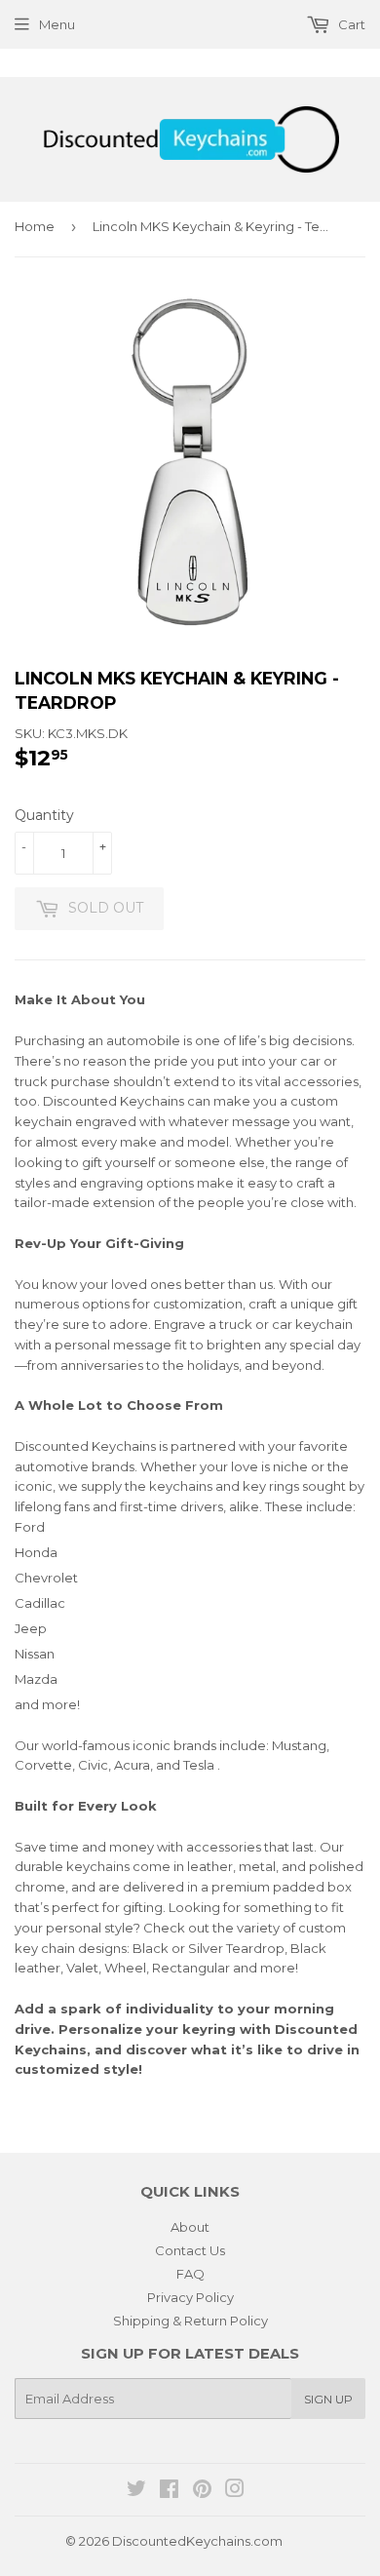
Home (35, 226)
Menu (57, 24)
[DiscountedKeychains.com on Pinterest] (202, 2491)
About (190, 2227)
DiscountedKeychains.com (197, 2541)
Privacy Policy (190, 2297)
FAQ (190, 2274)
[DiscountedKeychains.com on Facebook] (169, 2491)
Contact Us (190, 2250)
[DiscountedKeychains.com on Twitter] (136, 2491)
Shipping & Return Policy (190, 2321)
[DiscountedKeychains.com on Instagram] (235, 2491)
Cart (350, 24)
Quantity (44, 815)
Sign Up (328, 2399)
